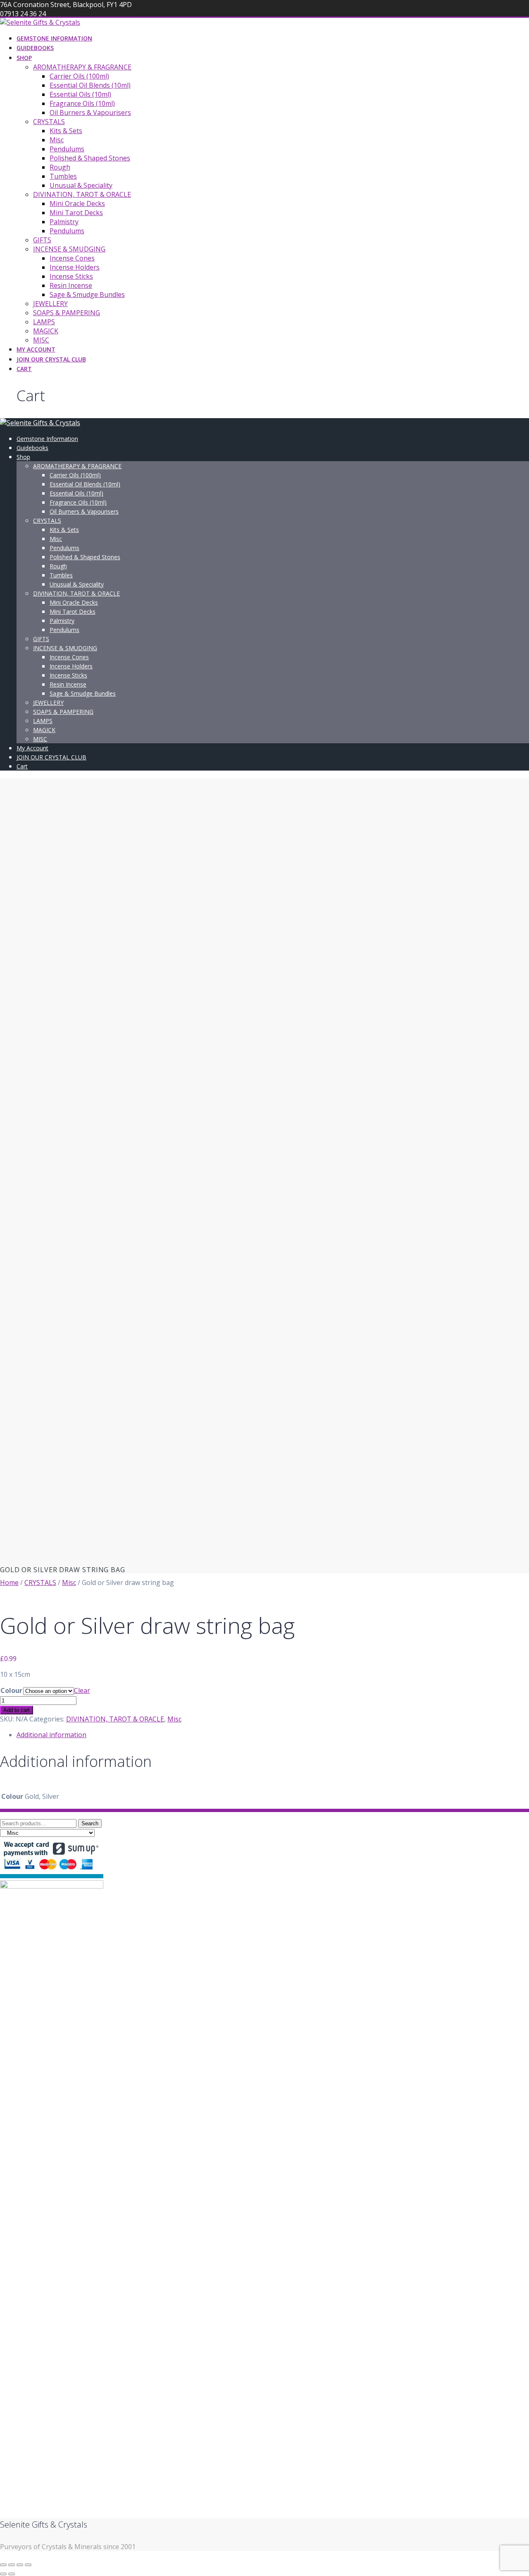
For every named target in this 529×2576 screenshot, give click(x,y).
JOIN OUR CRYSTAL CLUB (51, 359)
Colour (11, 1690)
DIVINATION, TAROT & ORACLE (82, 194)
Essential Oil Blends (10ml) (90, 85)
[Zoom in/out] (3, 2565)
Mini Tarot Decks (76, 213)
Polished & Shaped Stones (90, 158)
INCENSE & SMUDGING (69, 249)
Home (9, 1582)
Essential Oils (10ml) (80, 94)
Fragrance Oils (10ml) (82, 103)
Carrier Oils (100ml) (79, 76)
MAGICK (46, 331)
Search (90, 1823)
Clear (82, 1690)
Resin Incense (71, 285)
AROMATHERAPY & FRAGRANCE (82, 67)
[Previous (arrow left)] (3, 2574)
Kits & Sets (66, 131)
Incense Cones (72, 258)
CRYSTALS (49, 122)
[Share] (20, 2565)
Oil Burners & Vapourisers (90, 113)
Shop (24, 58)
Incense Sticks (71, 276)
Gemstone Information (54, 38)
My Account (36, 349)
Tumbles (63, 176)
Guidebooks (35, 48)
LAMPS (44, 322)
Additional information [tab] (51, 1735)
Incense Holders (75, 267)
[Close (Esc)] (28, 2565)
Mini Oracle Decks (77, 203)
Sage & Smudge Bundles (87, 294)
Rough (60, 167)
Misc (57, 140)
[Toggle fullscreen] (12, 2565)
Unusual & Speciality (81, 185)
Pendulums (67, 149)
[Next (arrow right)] (12, 2574)
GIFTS (42, 240)
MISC (41, 340)
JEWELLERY (50, 304)
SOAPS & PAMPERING (67, 313)
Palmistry (64, 222)
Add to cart (17, 1710)
